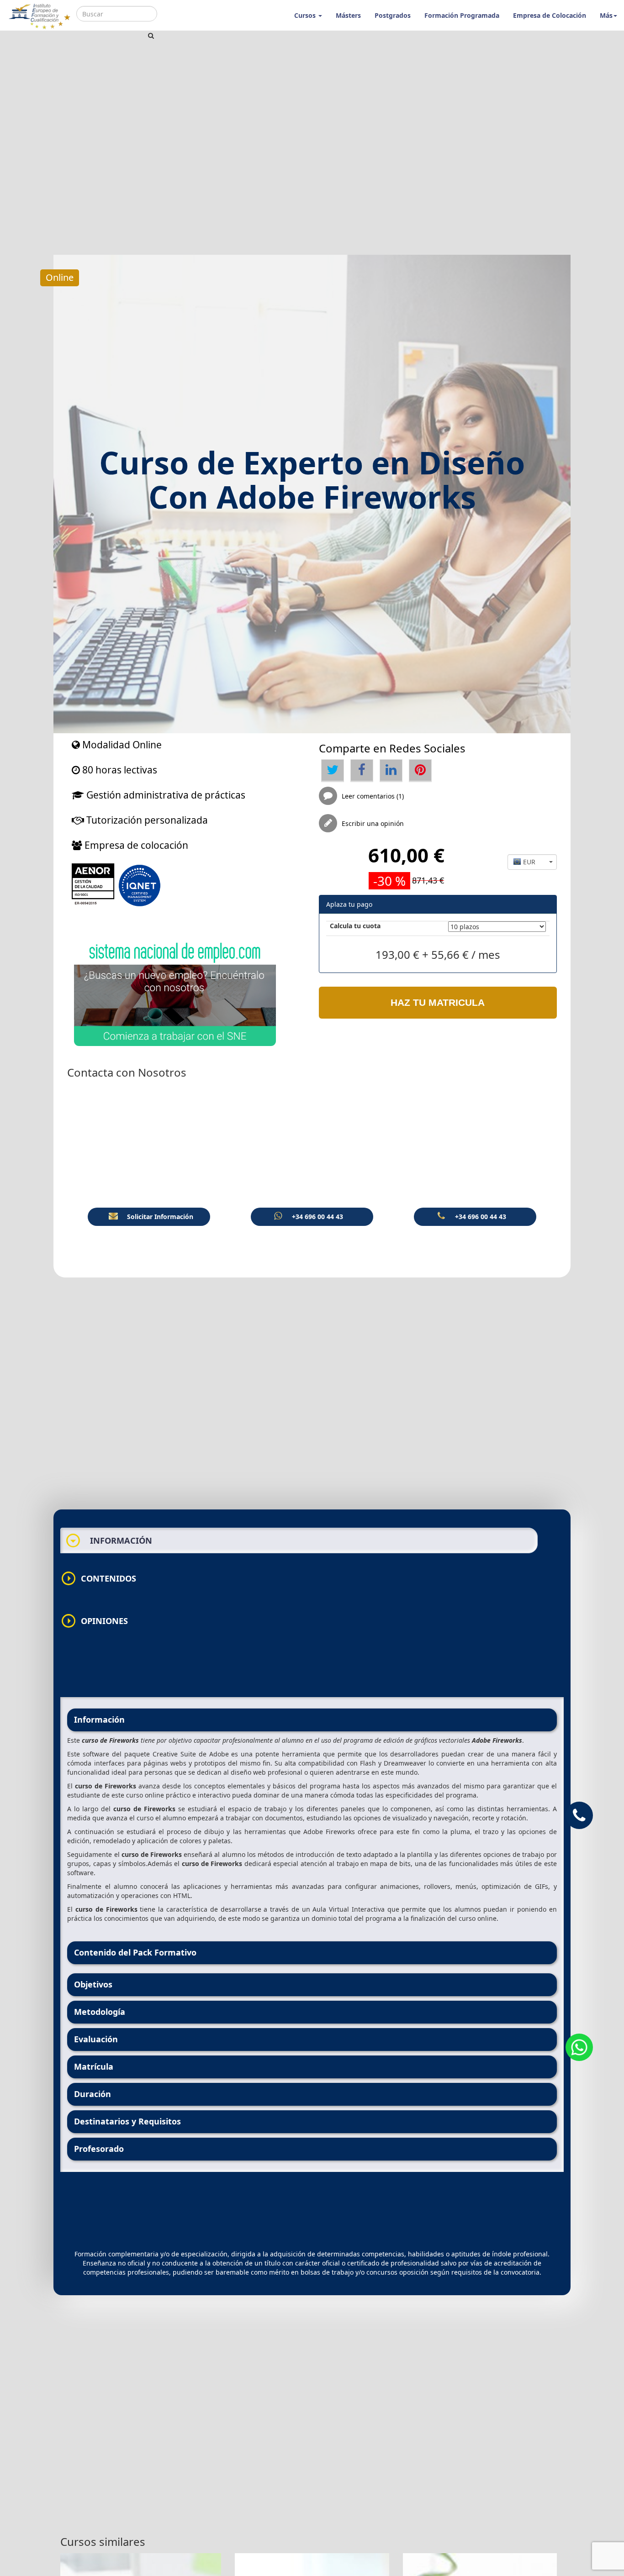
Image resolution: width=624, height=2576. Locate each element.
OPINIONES (94, 1621)
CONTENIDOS (98, 1578)
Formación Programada (462, 15)
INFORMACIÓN (109, 1540)
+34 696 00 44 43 (317, 1217)
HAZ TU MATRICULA (438, 1002)
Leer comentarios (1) (373, 796)
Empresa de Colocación (550, 15)
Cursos (306, 15)
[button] (532, 862)
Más (606, 15)
